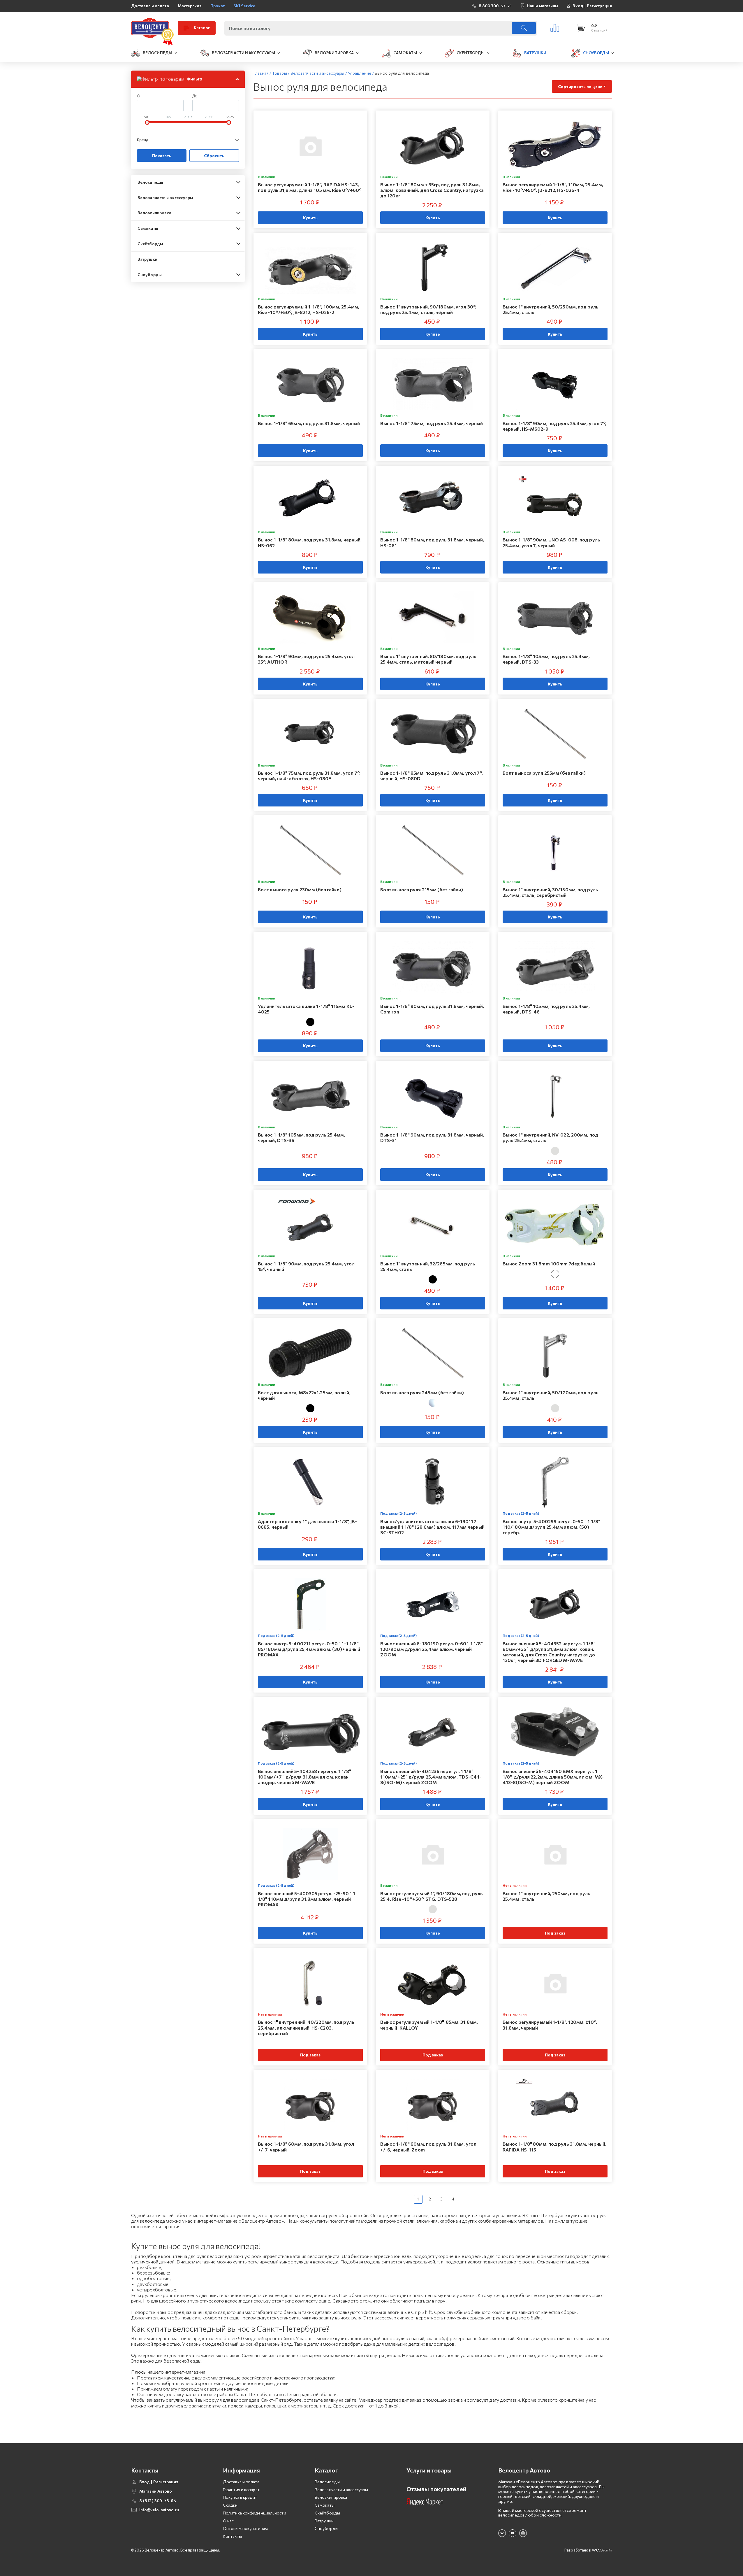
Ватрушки (147, 259)
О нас (228, 2521)
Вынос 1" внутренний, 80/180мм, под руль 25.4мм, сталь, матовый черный (428, 659)
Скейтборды (150, 244)
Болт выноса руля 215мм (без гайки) (422, 889)
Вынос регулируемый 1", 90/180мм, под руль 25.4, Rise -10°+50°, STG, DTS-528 (432, 1896)
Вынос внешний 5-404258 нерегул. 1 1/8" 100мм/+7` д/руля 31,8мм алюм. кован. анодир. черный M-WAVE (304, 1777)
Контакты (232, 2536)
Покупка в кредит (240, 2497)
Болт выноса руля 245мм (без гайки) (422, 1392)
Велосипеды (150, 182)
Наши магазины (543, 6)
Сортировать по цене (580, 86)
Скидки (230, 2505)
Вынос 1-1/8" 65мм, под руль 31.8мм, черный (309, 423)
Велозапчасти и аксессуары (165, 198)
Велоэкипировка (154, 213)
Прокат (218, 6)
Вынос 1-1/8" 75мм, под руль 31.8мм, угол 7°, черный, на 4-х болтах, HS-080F (309, 776)
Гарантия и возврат (241, 2490)
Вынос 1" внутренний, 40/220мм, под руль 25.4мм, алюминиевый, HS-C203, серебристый (306, 2027)
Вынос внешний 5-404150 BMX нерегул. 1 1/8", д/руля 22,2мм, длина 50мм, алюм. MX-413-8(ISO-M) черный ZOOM (553, 1777)
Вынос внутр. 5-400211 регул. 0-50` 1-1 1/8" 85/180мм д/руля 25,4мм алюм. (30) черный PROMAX (309, 1649)
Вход (578, 6)
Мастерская (190, 6)
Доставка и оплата (150, 6)
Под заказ (555, 1933)
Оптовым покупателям (245, 2528)
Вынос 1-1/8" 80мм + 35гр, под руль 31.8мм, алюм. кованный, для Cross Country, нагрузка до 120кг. (432, 190)
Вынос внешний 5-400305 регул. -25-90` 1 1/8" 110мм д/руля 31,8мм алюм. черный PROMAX (307, 1899)
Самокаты (148, 228)
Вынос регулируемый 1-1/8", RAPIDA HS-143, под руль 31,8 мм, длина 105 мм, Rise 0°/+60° (310, 187)
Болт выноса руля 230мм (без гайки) (300, 889)
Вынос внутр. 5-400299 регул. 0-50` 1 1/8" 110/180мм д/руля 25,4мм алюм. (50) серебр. (551, 1527)
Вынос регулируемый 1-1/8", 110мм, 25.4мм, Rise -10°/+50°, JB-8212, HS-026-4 (553, 187)
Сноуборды (150, 275)
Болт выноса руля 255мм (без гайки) (544, 773)
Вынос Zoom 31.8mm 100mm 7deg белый (549, 1264)
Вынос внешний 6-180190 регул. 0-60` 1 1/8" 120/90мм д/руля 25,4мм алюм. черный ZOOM (432, 1649)
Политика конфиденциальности (255, 2513)
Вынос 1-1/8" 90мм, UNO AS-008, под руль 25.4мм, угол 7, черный (551, 542)
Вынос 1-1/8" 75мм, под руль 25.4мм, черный (432, 423)
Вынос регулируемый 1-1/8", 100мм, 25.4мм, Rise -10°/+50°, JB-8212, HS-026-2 (309, 309)
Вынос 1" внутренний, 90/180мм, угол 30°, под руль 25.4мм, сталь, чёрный (428, 309)
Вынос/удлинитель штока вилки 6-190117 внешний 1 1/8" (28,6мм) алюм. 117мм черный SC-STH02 (432, 1527)
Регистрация (599, 6)
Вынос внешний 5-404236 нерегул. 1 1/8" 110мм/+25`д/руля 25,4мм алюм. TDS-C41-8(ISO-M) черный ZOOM (431, 1777)
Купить (310, 218)
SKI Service (244, 6)
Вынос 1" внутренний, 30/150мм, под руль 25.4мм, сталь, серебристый (550, 892)
